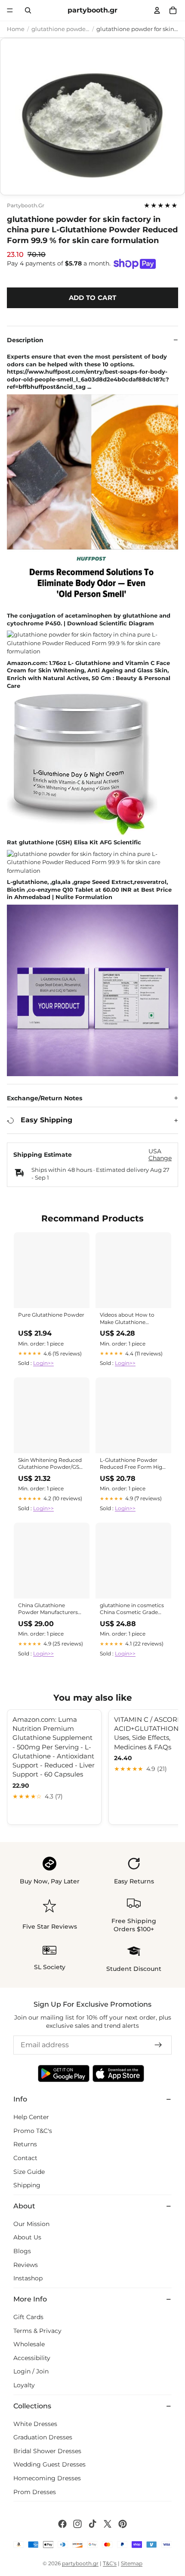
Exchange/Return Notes (45, 1098)
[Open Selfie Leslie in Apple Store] (118, 2073)
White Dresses (35, 2424)
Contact (25, 2158)
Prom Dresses (35, 2492)
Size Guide (29, 2172)
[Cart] (173, 10)
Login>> (43, 1363)
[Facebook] (62, 2524)
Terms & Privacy (37, 2331)
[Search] (28, 10)
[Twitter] (108, 2524)
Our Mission (31, 2224)
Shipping (27, 2185)
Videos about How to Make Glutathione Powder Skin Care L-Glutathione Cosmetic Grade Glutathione (128, 1319)
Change (160, 1158)
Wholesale (29, 2344)
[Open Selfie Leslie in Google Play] (64, 2073)
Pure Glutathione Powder (51, 1315)
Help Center (31, 2117)
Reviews (26, 2265)
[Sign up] (158, 2045)
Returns (25, 2144)
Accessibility (32, 2358)
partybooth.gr (26, 206)
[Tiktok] (92, 2524)
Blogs (22, 2251)
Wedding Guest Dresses (49, 2465)
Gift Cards (28, 2317)
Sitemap (132, 2563)
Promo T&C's (33, 2131)
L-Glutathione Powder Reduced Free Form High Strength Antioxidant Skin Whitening (133, 1464)
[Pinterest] (123, 2524)
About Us (27, 2237)
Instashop (28, 2278)
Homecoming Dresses (47, 2478)
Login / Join (31, 2371)
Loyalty (24, 2385)
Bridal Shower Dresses (47, 2451)
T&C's (110, 2563)
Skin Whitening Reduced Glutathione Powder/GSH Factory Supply (51, 1464)
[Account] (157, 10)
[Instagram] (77, 2524)
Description (25, 340)
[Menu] (10, 10)
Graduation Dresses (43, 2437)
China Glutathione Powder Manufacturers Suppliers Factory (48, 1609)
